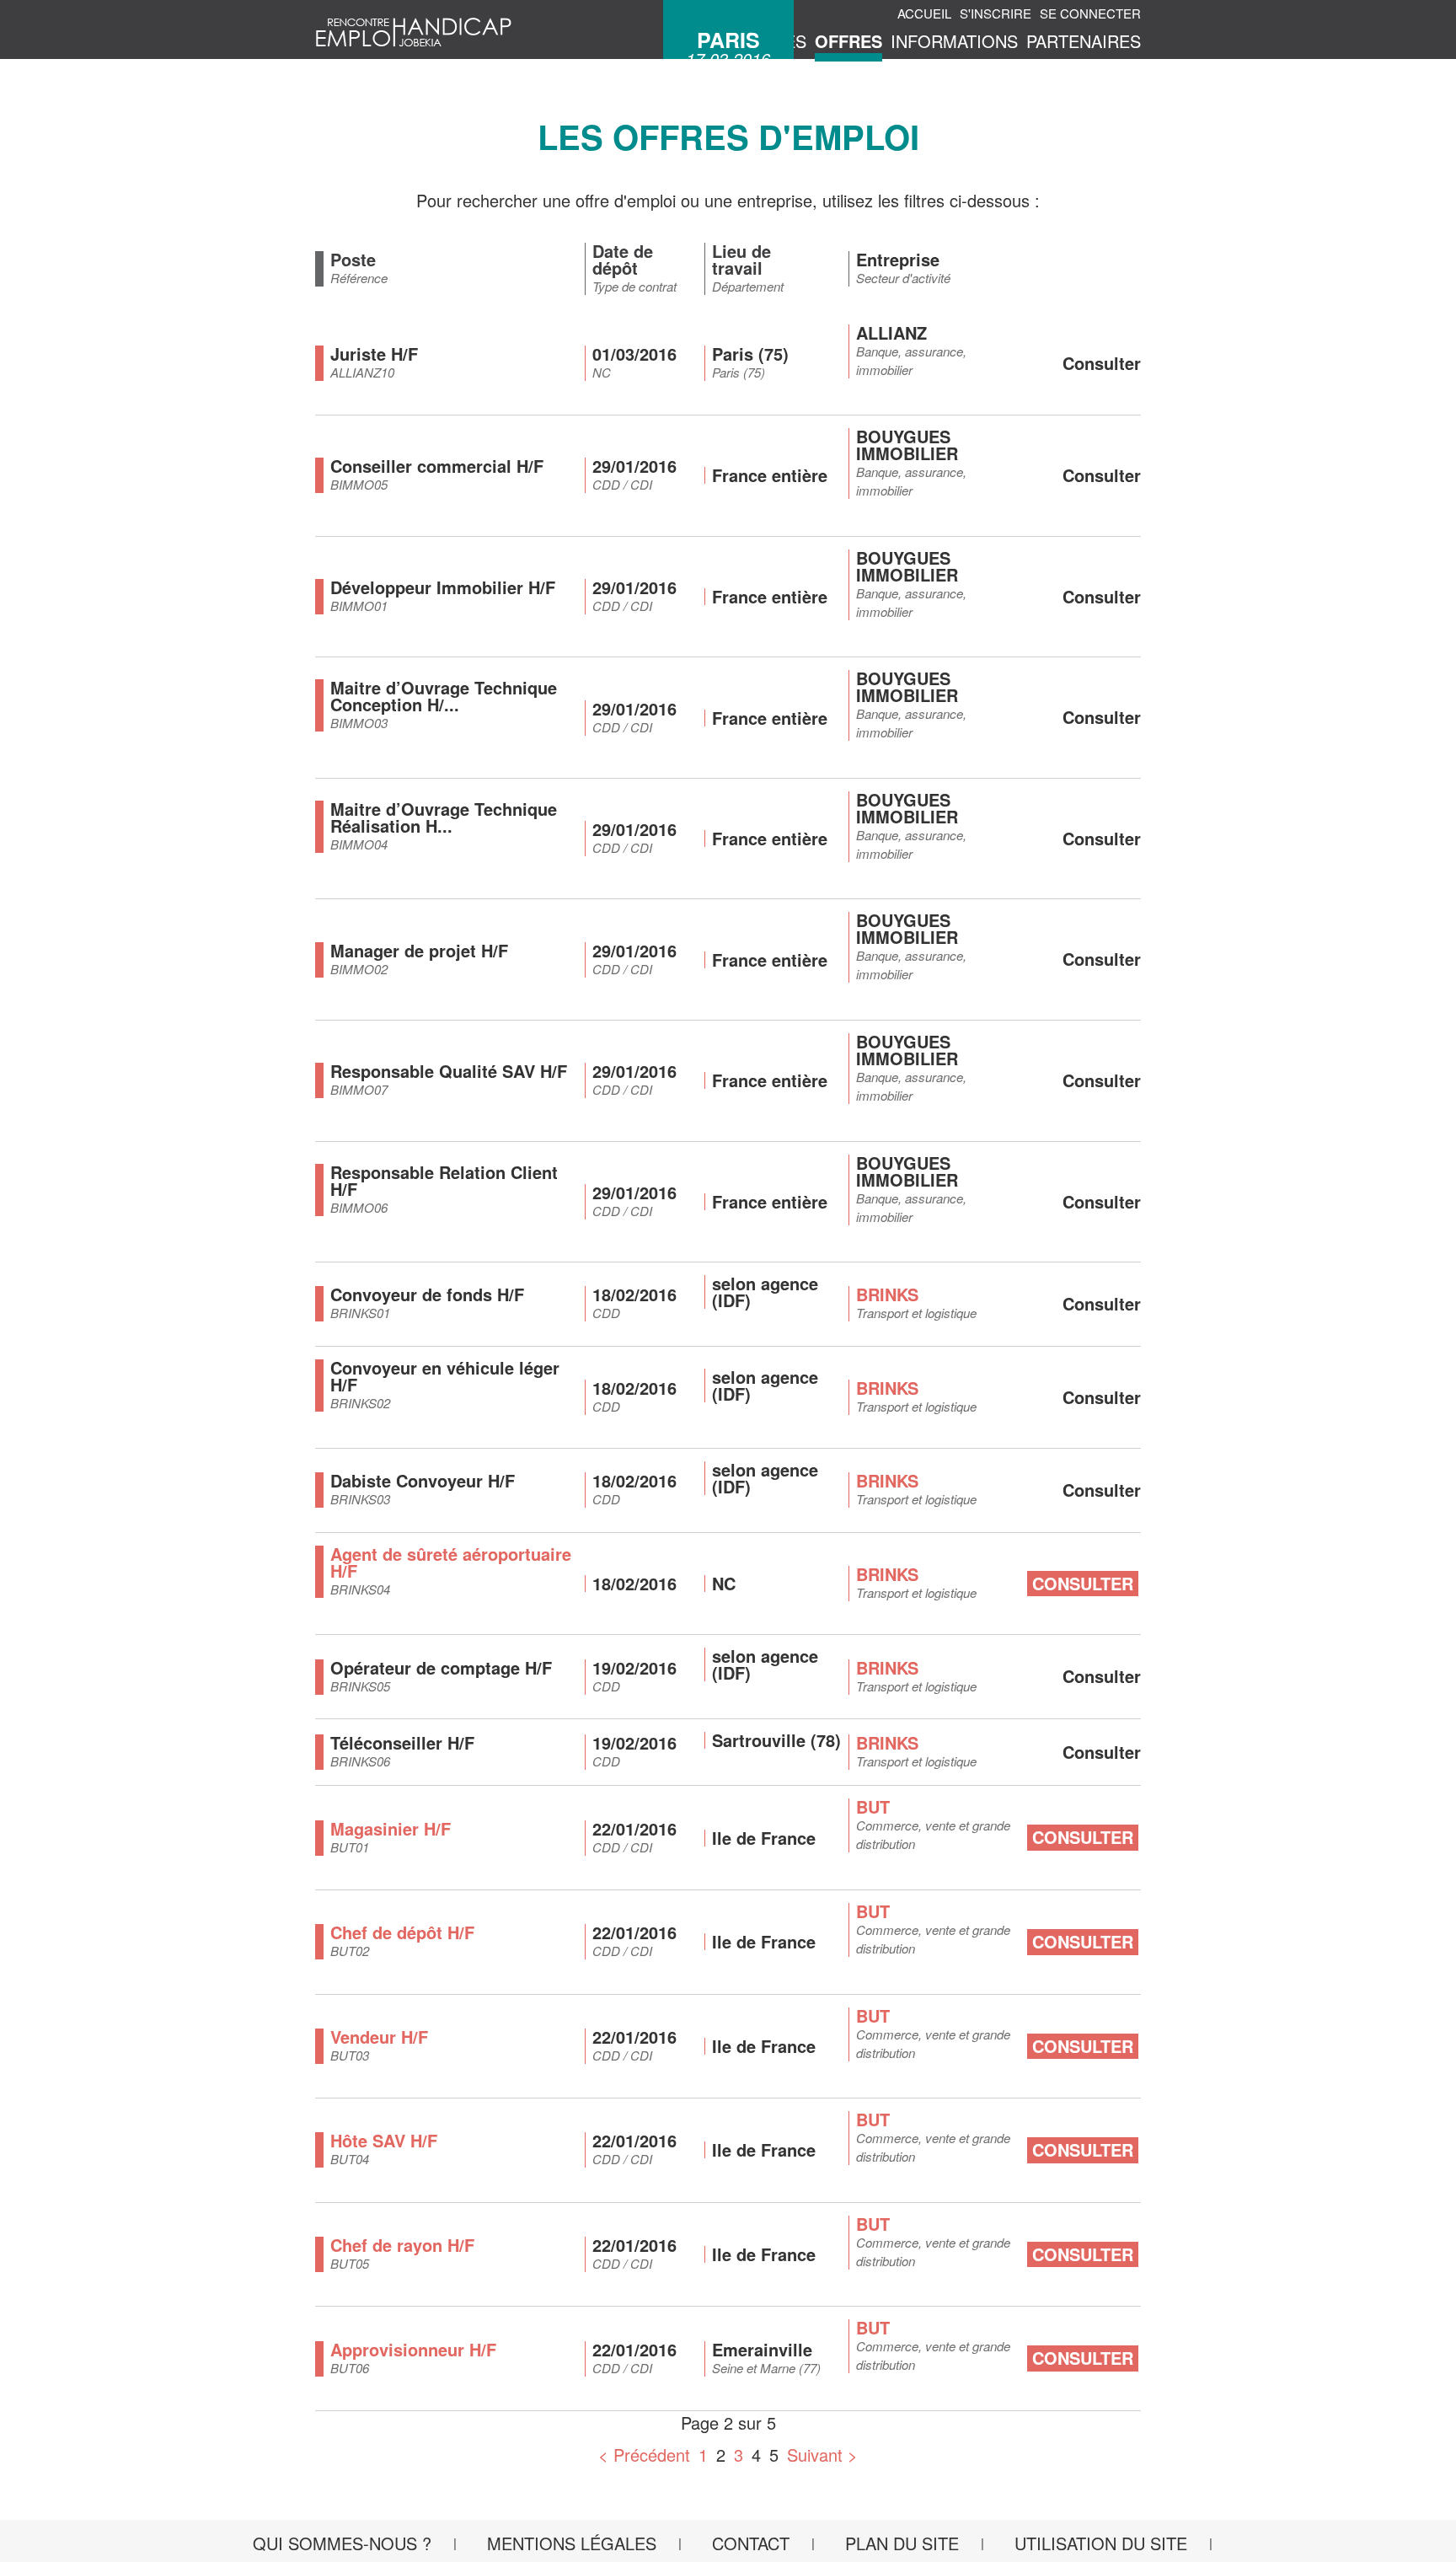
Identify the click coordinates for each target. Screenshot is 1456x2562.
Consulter (1083, 1583)
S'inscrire (996, 13)
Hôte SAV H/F (384, 2140)
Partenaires (1084, 41)
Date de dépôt (623, 260)
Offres (848, 41)
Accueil (924, 13)
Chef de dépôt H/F (402, 1932)
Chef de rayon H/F (402, 2245)
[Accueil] (414, 29)
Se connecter (1090, 13)
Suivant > (822, 2455)
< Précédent (644, 2455)
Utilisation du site (1101, 2543)
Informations (954, 41)
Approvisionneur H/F (413, 2349)
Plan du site (902, 2543)
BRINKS (887, 1294)
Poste (353, 260)
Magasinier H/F (391, 1828)
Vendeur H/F (379, 2037)
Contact (751, 2543)
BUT (873, 1806)
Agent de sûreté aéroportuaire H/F (451, 1562)
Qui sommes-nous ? (342, 2543)
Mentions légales (572, 2543)
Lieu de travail (741, 260)
